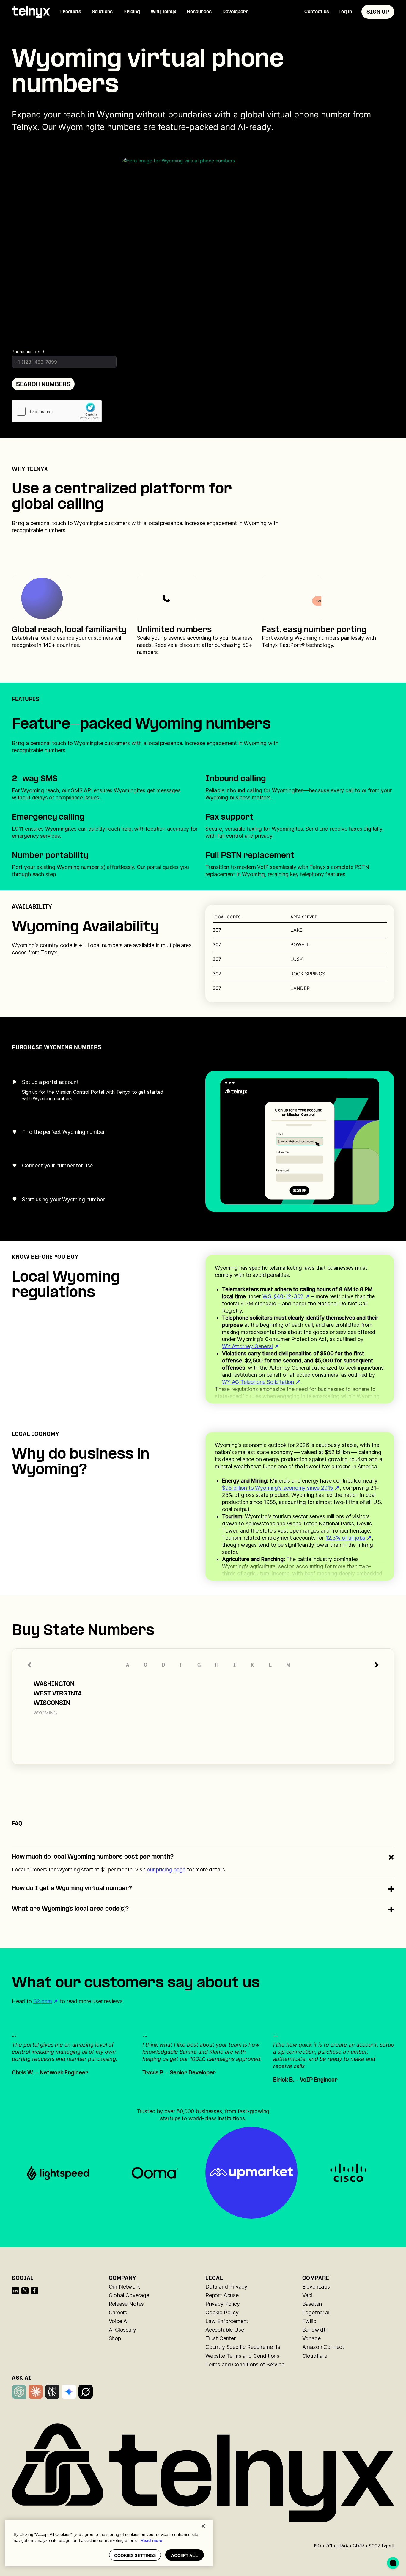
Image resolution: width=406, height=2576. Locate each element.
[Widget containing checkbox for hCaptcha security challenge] (57, 411)
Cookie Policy (222, 2312)
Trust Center (221, 2338)
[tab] (90, 1091)
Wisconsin (52, 1703)
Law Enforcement (227, 2321)
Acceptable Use (225, 2330)
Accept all (184, 2555)
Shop (115, 2338)
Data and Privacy (226, 2287)
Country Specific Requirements (243, 2347)
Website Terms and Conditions (242, 2356)
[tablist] (90, 1141)
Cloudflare (315, 2356)
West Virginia (58, 1694)
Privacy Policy (222, 2304)
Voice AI (119, 2321)
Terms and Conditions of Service (245, 2364)
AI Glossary (122, 2330)
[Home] (31, 12)
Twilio (309, 2321)
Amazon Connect (323, 2347)
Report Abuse (222, 2295)
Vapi (307, 2295)
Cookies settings (135, 2555)
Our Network (124, 2287)
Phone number (26, 352)
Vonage (311, 2338)
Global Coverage (129, 2295)
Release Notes (126, 2304)
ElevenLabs (316, 2287)
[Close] (203, 2526)
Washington (54, 1684)
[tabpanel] (300, 1141)
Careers (118, 2312)
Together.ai (316, 2312)
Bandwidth (315, 2330)
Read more (151, 2540)
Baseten (312, 2304)
